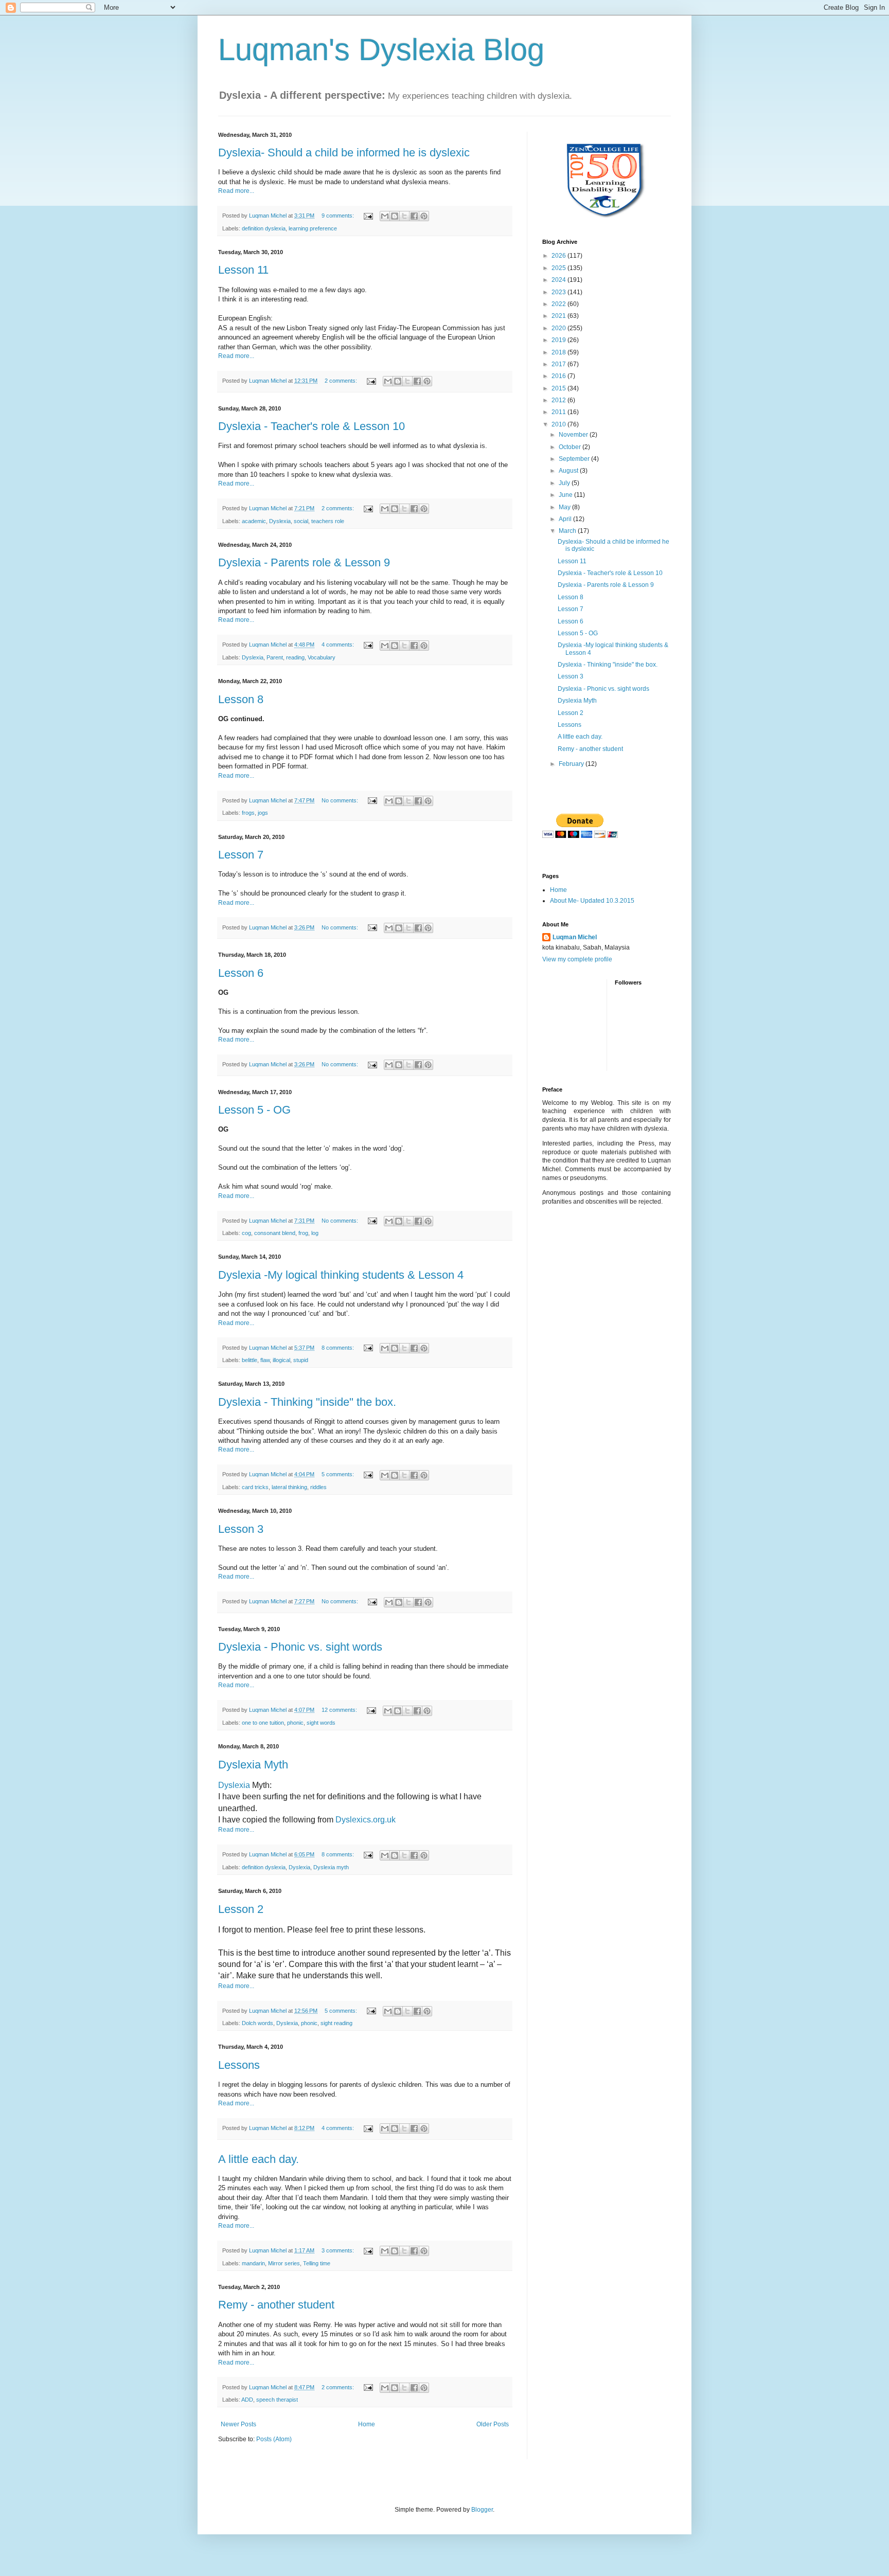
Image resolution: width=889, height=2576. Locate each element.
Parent (275, 657)
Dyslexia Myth (253, 1765)
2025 (559, 268)
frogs (248, 813)
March (568, 531)
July (565, 483)
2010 (559, 424)
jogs (263, 813)
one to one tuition (263, 1723)
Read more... (236, 191)
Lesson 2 (241, 1909)
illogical (281, 1360)
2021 (559, 316)
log (315, 1233)
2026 (559, 256)
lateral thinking (289, 1487)
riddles (318, 1487)
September (575, 459)
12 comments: (340, 1710)
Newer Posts (238, 2424)
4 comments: (339, 645)
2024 (559, 280)
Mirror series (284, 2263)
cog (246, 1233)
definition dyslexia (264, 228)
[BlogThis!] (395, 216)
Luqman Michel (575, 937)
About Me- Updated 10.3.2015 (592, 901)
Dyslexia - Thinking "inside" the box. (307, 1402)
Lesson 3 (241, 1529)
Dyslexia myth (331, 1867)
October (571, 447)
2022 (559, 304)
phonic (295, 1723)
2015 (559, 388)
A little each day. (259, 2159)
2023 (559, 292)
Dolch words (257, 2023)
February (572, 764)
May (565, 507)
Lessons (239, 2065)
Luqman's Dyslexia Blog (381, 50)
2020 (559, 328)
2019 (559, 340)
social (301, 521)
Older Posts (493, 2424)
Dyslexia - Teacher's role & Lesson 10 (312, 426)
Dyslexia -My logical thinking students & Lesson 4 (341, 1275)
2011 (559, 412)
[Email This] (385, 216)
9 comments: (339, 216)
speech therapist (277, 2400)
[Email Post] (368, 216)
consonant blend (275, 1233)
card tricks (255, 1487)
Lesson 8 (241, 699)
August (569, 471)
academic (254, 521)
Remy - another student (276, 2305)
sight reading (336, 2023)
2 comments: (342, 381)
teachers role (328, 521)
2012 (559, 400)
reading (295, 657)
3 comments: (339, 2250)
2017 (559, 364)
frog (303, 1233)
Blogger (482, 2510)
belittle (250, 1360)
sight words (321, 1723)
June (566, 495)
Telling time (317, 2263)
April (566, 519)
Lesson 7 (241, 855)
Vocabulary (322, 657)
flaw (265, 1360)
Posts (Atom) (274, 2439)
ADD (247, 2400)
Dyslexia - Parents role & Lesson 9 (304, 562)
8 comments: (339, 1348)
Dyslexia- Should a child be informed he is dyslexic (344, 153)
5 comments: (339, 1474)
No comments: (341, 800)
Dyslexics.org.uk (366, 1820)
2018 (559, 352)
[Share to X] (404, 216)
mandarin (253, 2263)
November (574, 435)
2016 (559, 376)
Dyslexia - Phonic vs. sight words (300, 1647)
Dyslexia (280, 521)
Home (367, 2424)
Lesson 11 (243, 270)
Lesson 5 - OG (254, 1110)
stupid (301, 1360)
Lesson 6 (241, 973)
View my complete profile (577, 959)
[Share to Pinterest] (424, 216)
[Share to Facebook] (414, 216)
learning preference (313, 228)
